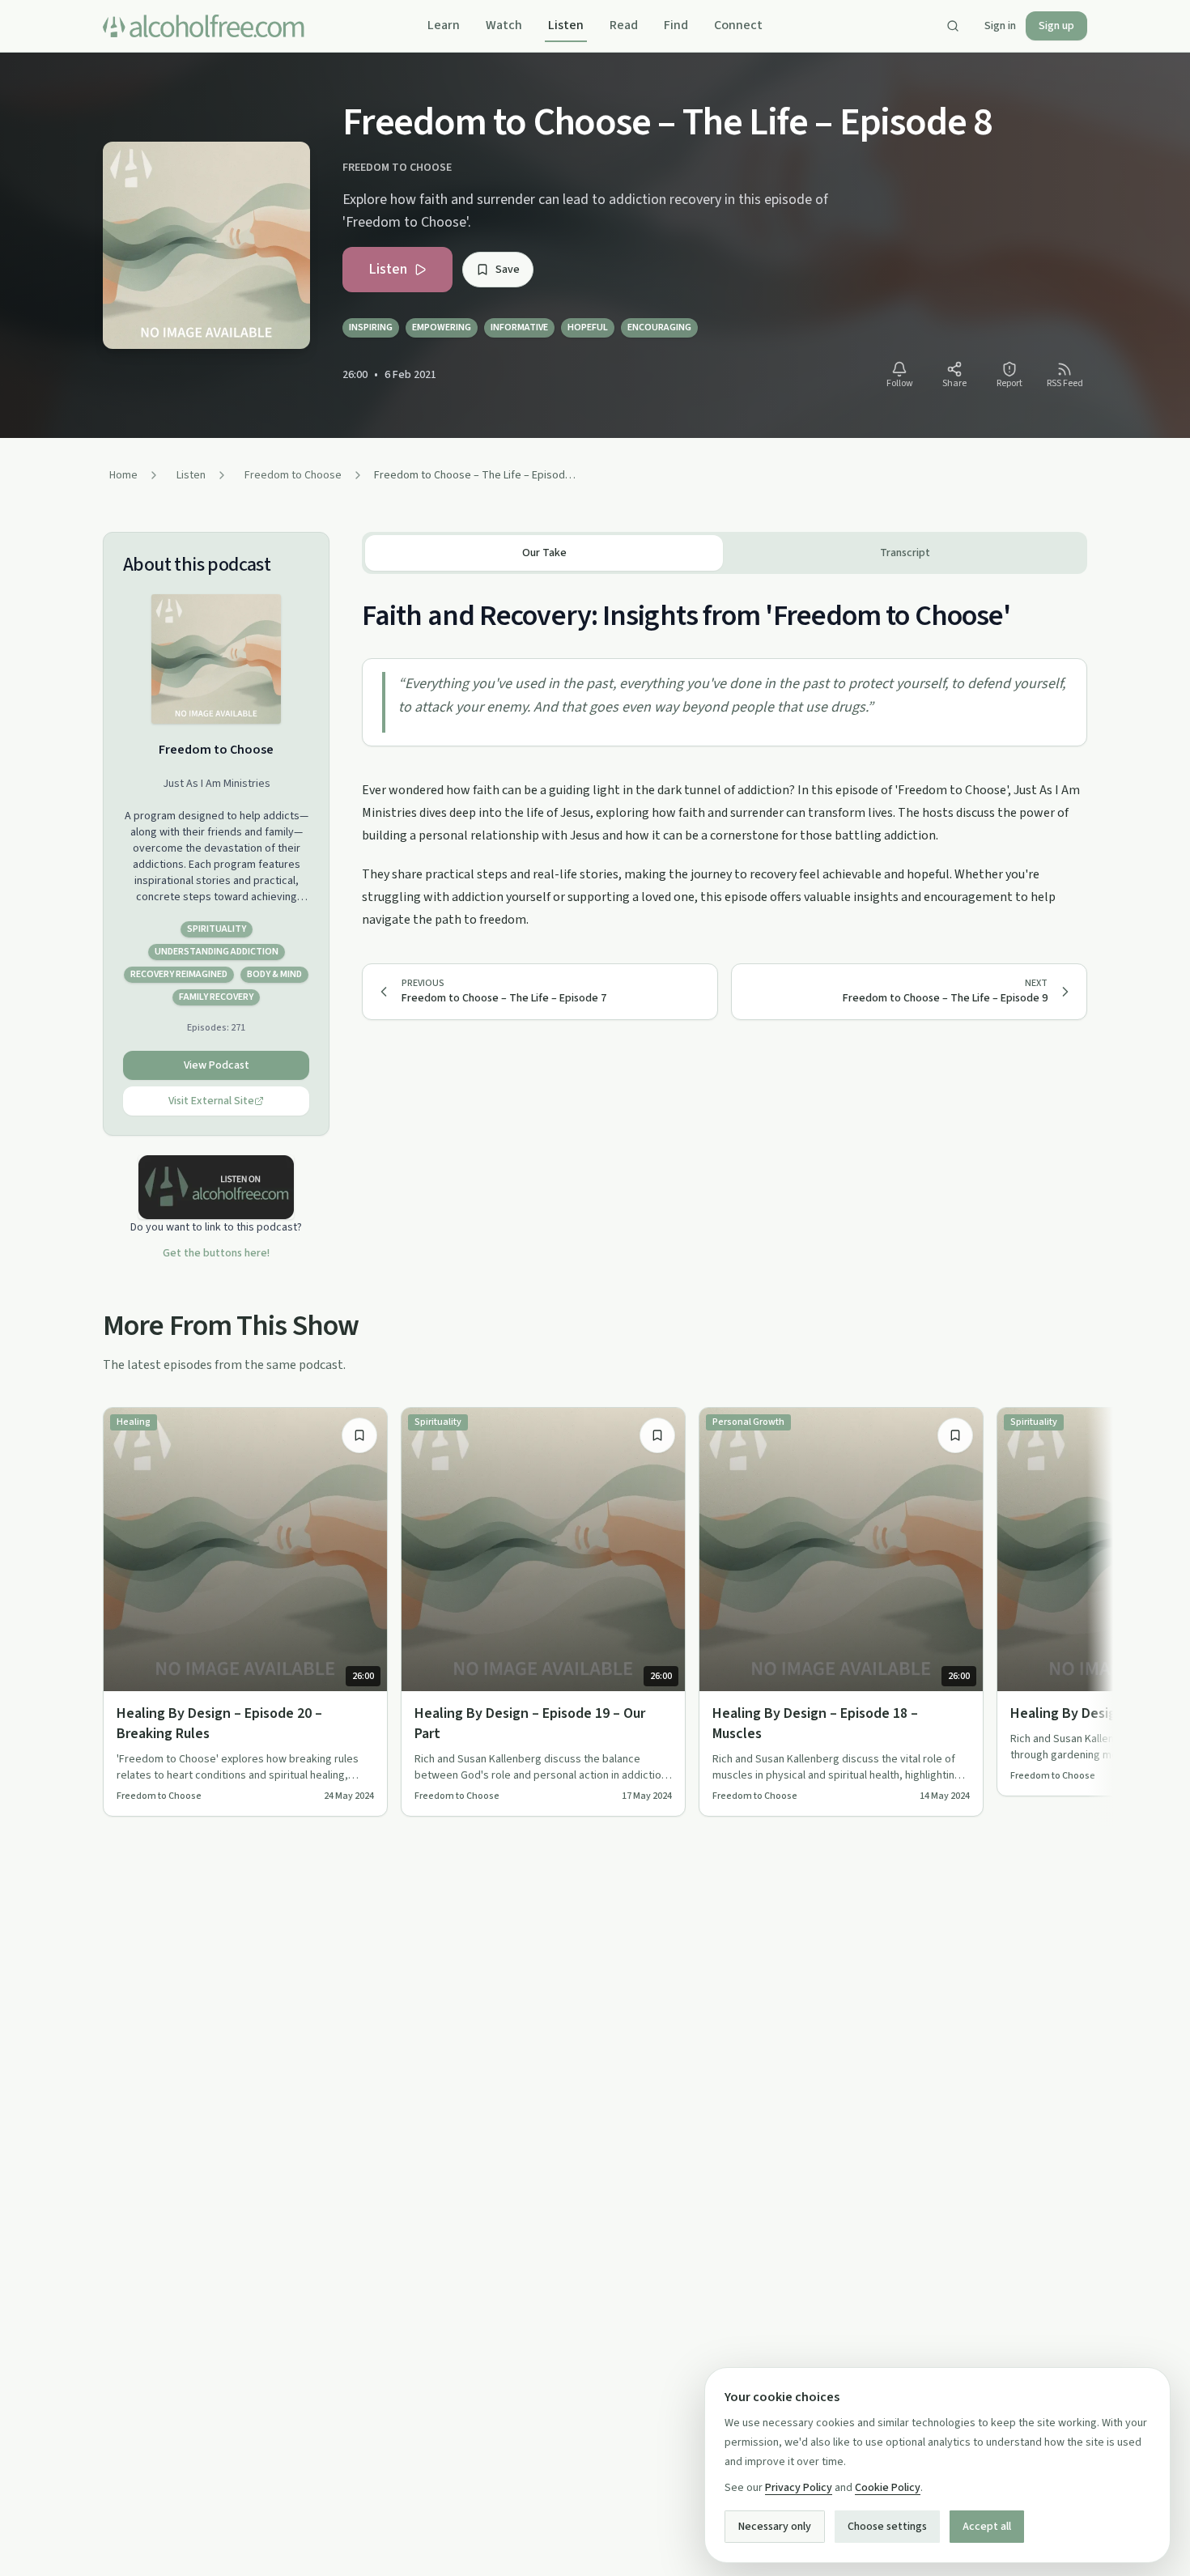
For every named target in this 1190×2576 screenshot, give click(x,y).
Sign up (1056, 26)
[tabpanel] (725, 752)
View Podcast (217, 1065)
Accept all (987, 2527)
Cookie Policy (888, 2488)
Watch (504, 25)
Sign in (1000, 26)
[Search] (953, 26)
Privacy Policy (799, 2488)
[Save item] (359, 1435)
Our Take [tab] (544, 553)
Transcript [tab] (905, 553)
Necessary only (775, 2527)
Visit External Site (211, 1101)
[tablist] (725, 553)
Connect (738, 25)
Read (624, 25)
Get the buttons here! (216, 1253)
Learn (444, 25)
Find (676, 25)
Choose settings (887, 2527)
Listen (566, 25)
